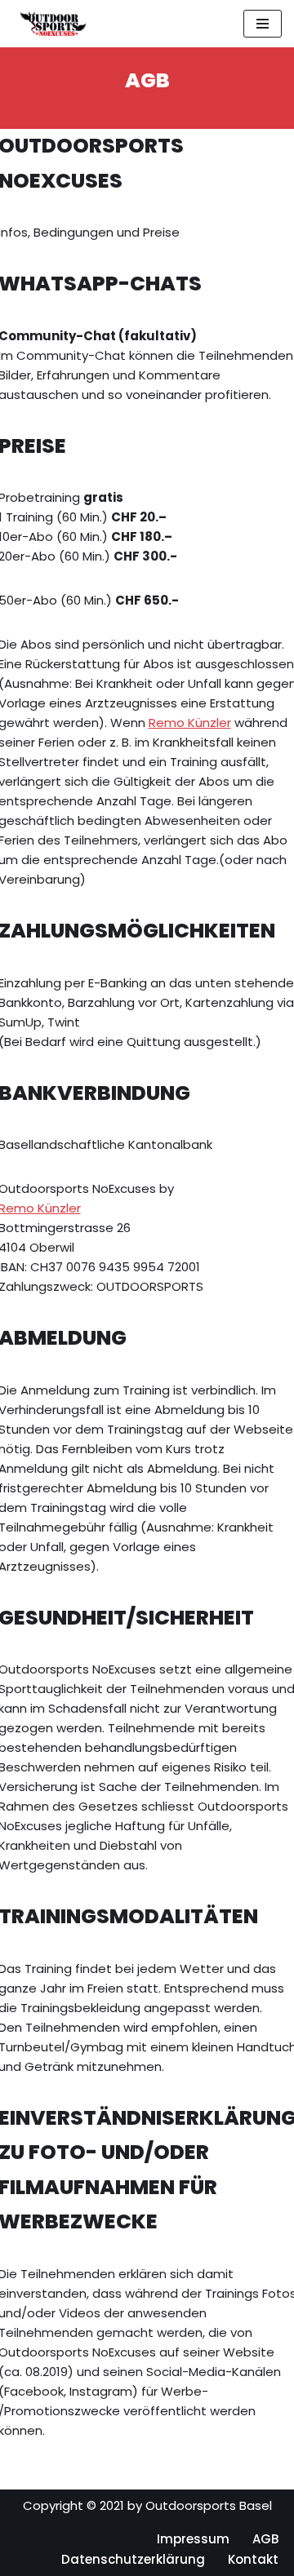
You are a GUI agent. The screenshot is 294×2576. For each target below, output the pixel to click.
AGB (265, 2539)
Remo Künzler (190, 723)
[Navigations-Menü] (263, 24)
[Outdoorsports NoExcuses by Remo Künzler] (49, 24)
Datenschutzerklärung (133, 2559)
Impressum (193, 2539)
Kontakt (253, 2559)
